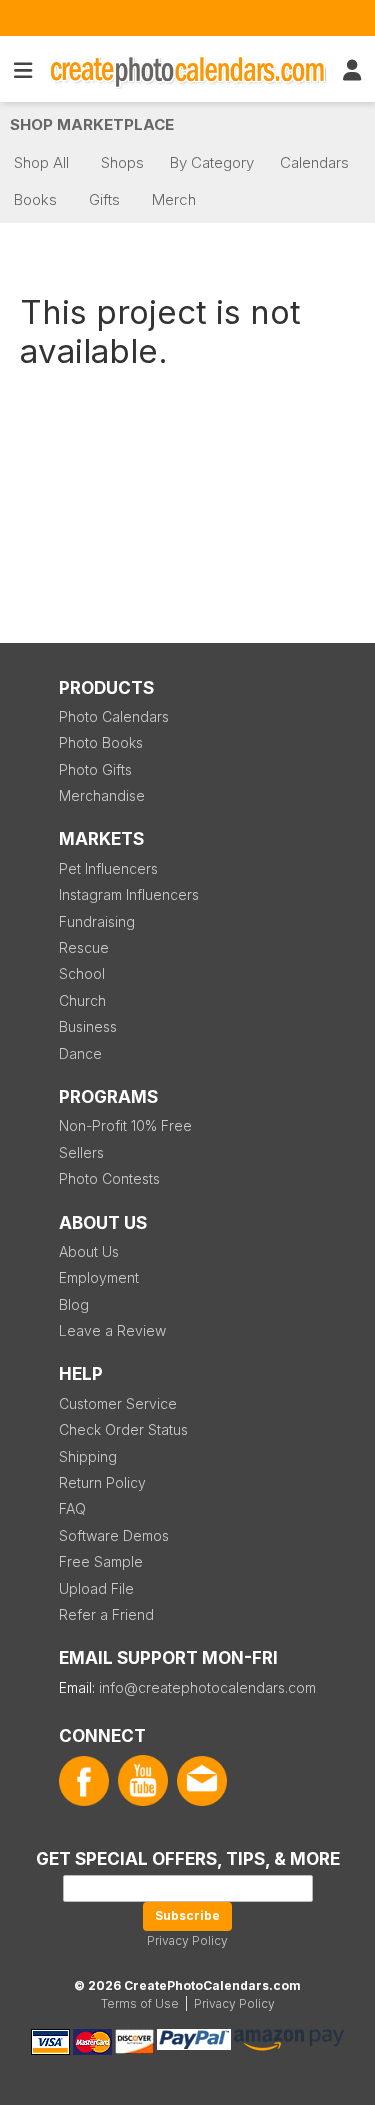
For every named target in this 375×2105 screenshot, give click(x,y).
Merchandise (102, 795)
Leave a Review (112, 1330)
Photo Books (101, 742)
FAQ (72, 1508)
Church (82, 1000)
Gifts (104, 199)
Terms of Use (140, 2003)
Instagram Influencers (129, 894)
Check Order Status (123, 1429)
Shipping (88, 1456)
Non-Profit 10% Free (125, 1125)
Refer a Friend (106, 1614)
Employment (99, 1277)
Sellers (81, 1152)
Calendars (314, 162)
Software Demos (114, 1535)
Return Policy (102, 1482)
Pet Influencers (108, 868)
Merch (174, 199)
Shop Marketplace (92, 124)
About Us (89, 1251)
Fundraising (97, 921)
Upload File (96, 1588)
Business (88, 1026)
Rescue (84, 947)
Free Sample (101, 1561)
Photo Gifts (95, 769)
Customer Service (118, 1403)
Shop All (41, 162)
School (82, 973)
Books (35, 199)
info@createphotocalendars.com (207, 1687)
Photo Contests (109, 1178)
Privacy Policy (187, 1940)
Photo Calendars (114, 716)
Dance (80, 1053)
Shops (122, 162)
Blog (74, 1304)
